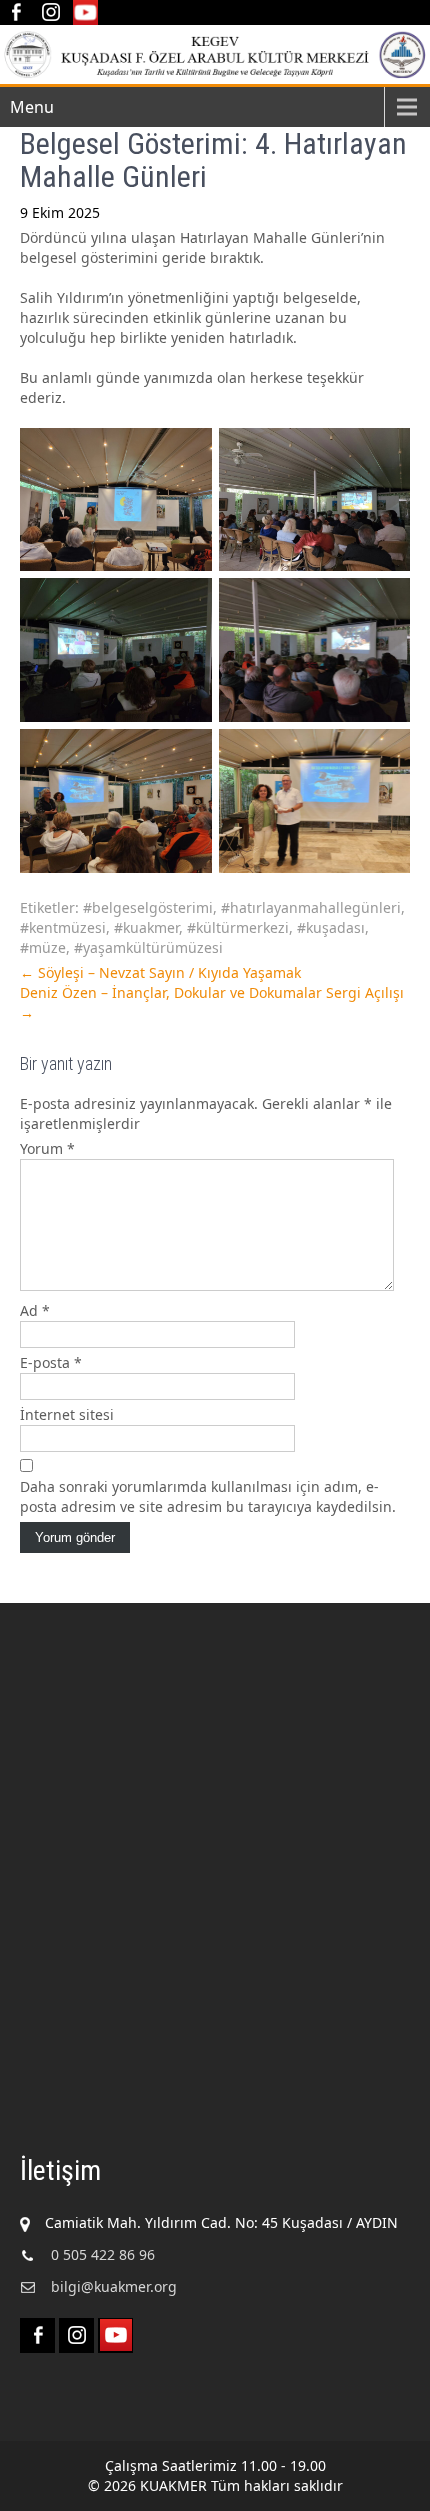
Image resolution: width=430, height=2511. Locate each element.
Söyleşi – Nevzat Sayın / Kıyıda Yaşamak (160, 972)
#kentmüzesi (63, 927)
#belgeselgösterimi (148, 907)
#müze (43, 947)
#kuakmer (146, 927)
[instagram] (50, 12)
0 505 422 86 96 (103, 2254)
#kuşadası (331, 927)
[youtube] (85, 12)
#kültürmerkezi (238, 927)
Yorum (47, 1148)
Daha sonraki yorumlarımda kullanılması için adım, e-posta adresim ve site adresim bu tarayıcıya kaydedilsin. (208, 1496)
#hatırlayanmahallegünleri (311, 907)
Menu (32, 107)
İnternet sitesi (67, 1414)
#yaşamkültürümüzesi (148, 947)
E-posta (51, 1362)
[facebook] (15, 12)
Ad (35, 1310)
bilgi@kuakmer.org (114, 2286)
